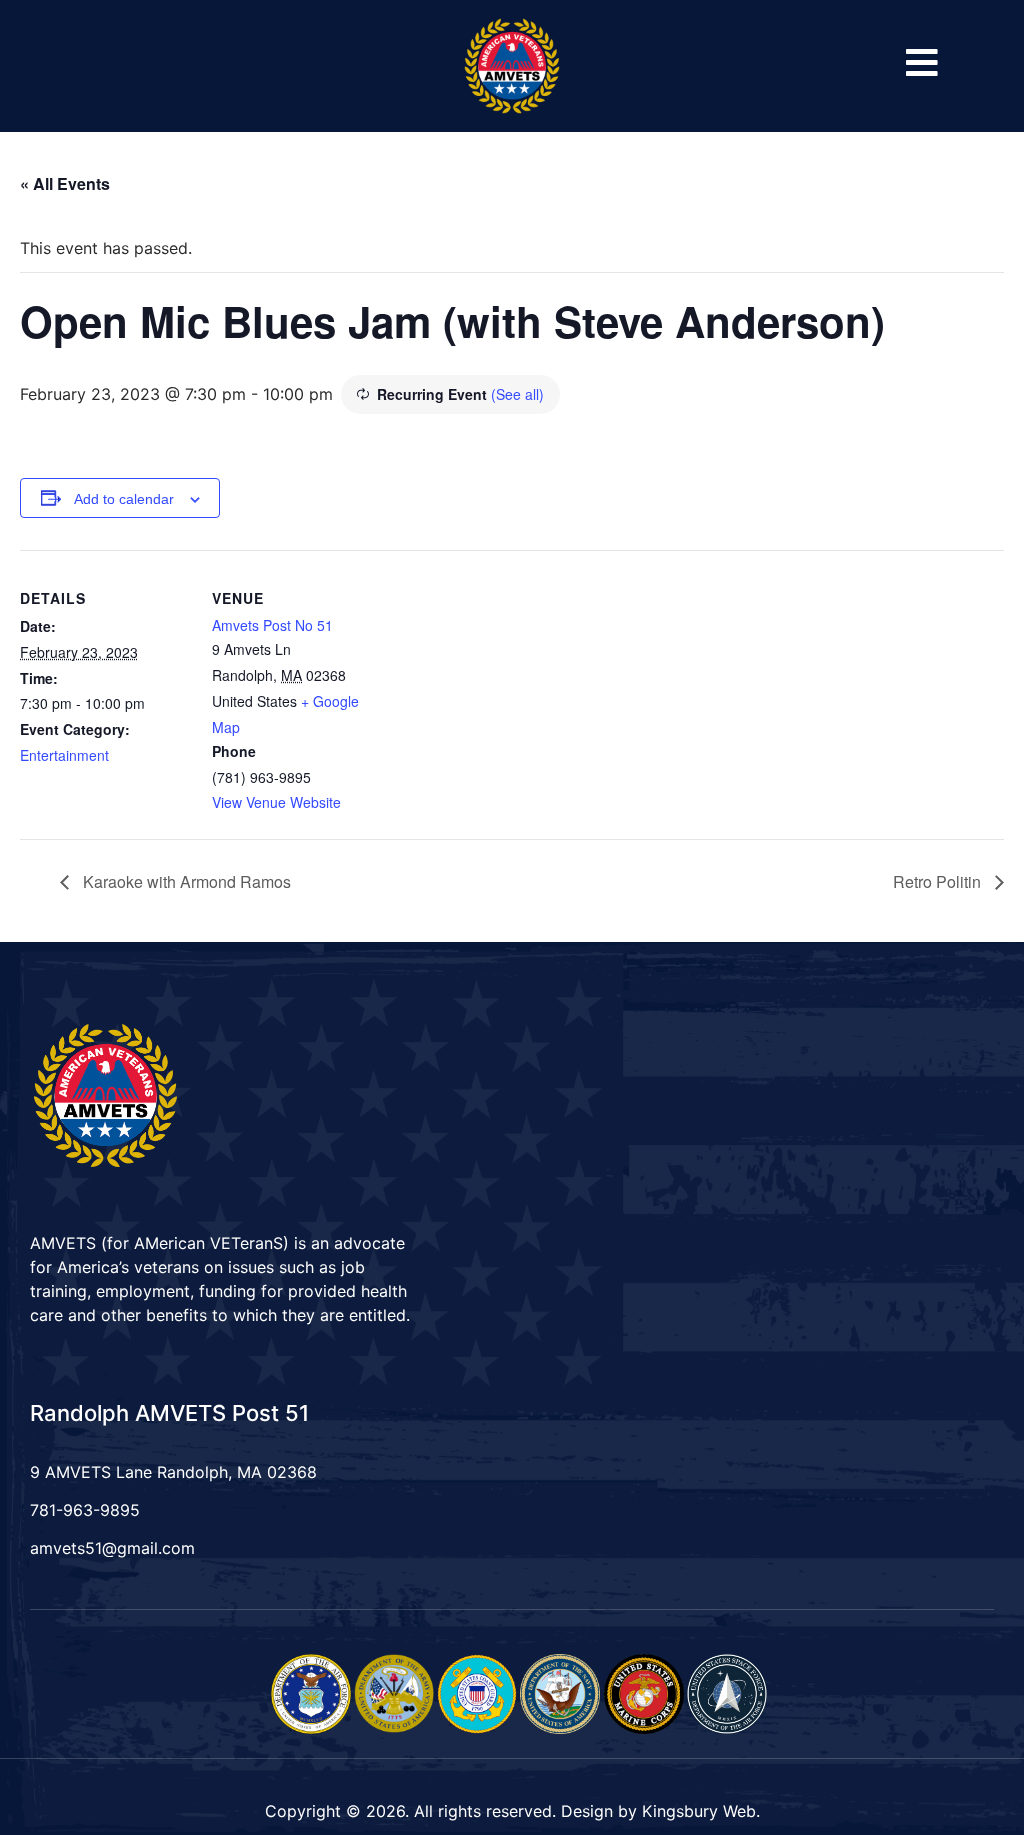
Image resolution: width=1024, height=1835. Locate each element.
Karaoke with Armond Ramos (185, 881)
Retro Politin (939, 881)
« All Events (65, 183)
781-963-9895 (85, 1510)
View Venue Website (276, 802)
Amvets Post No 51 (272, 625)
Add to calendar (124, 499)
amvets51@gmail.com (112, 1548)
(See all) (517, 394)
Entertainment (64, 755)
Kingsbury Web (699, 1811)
